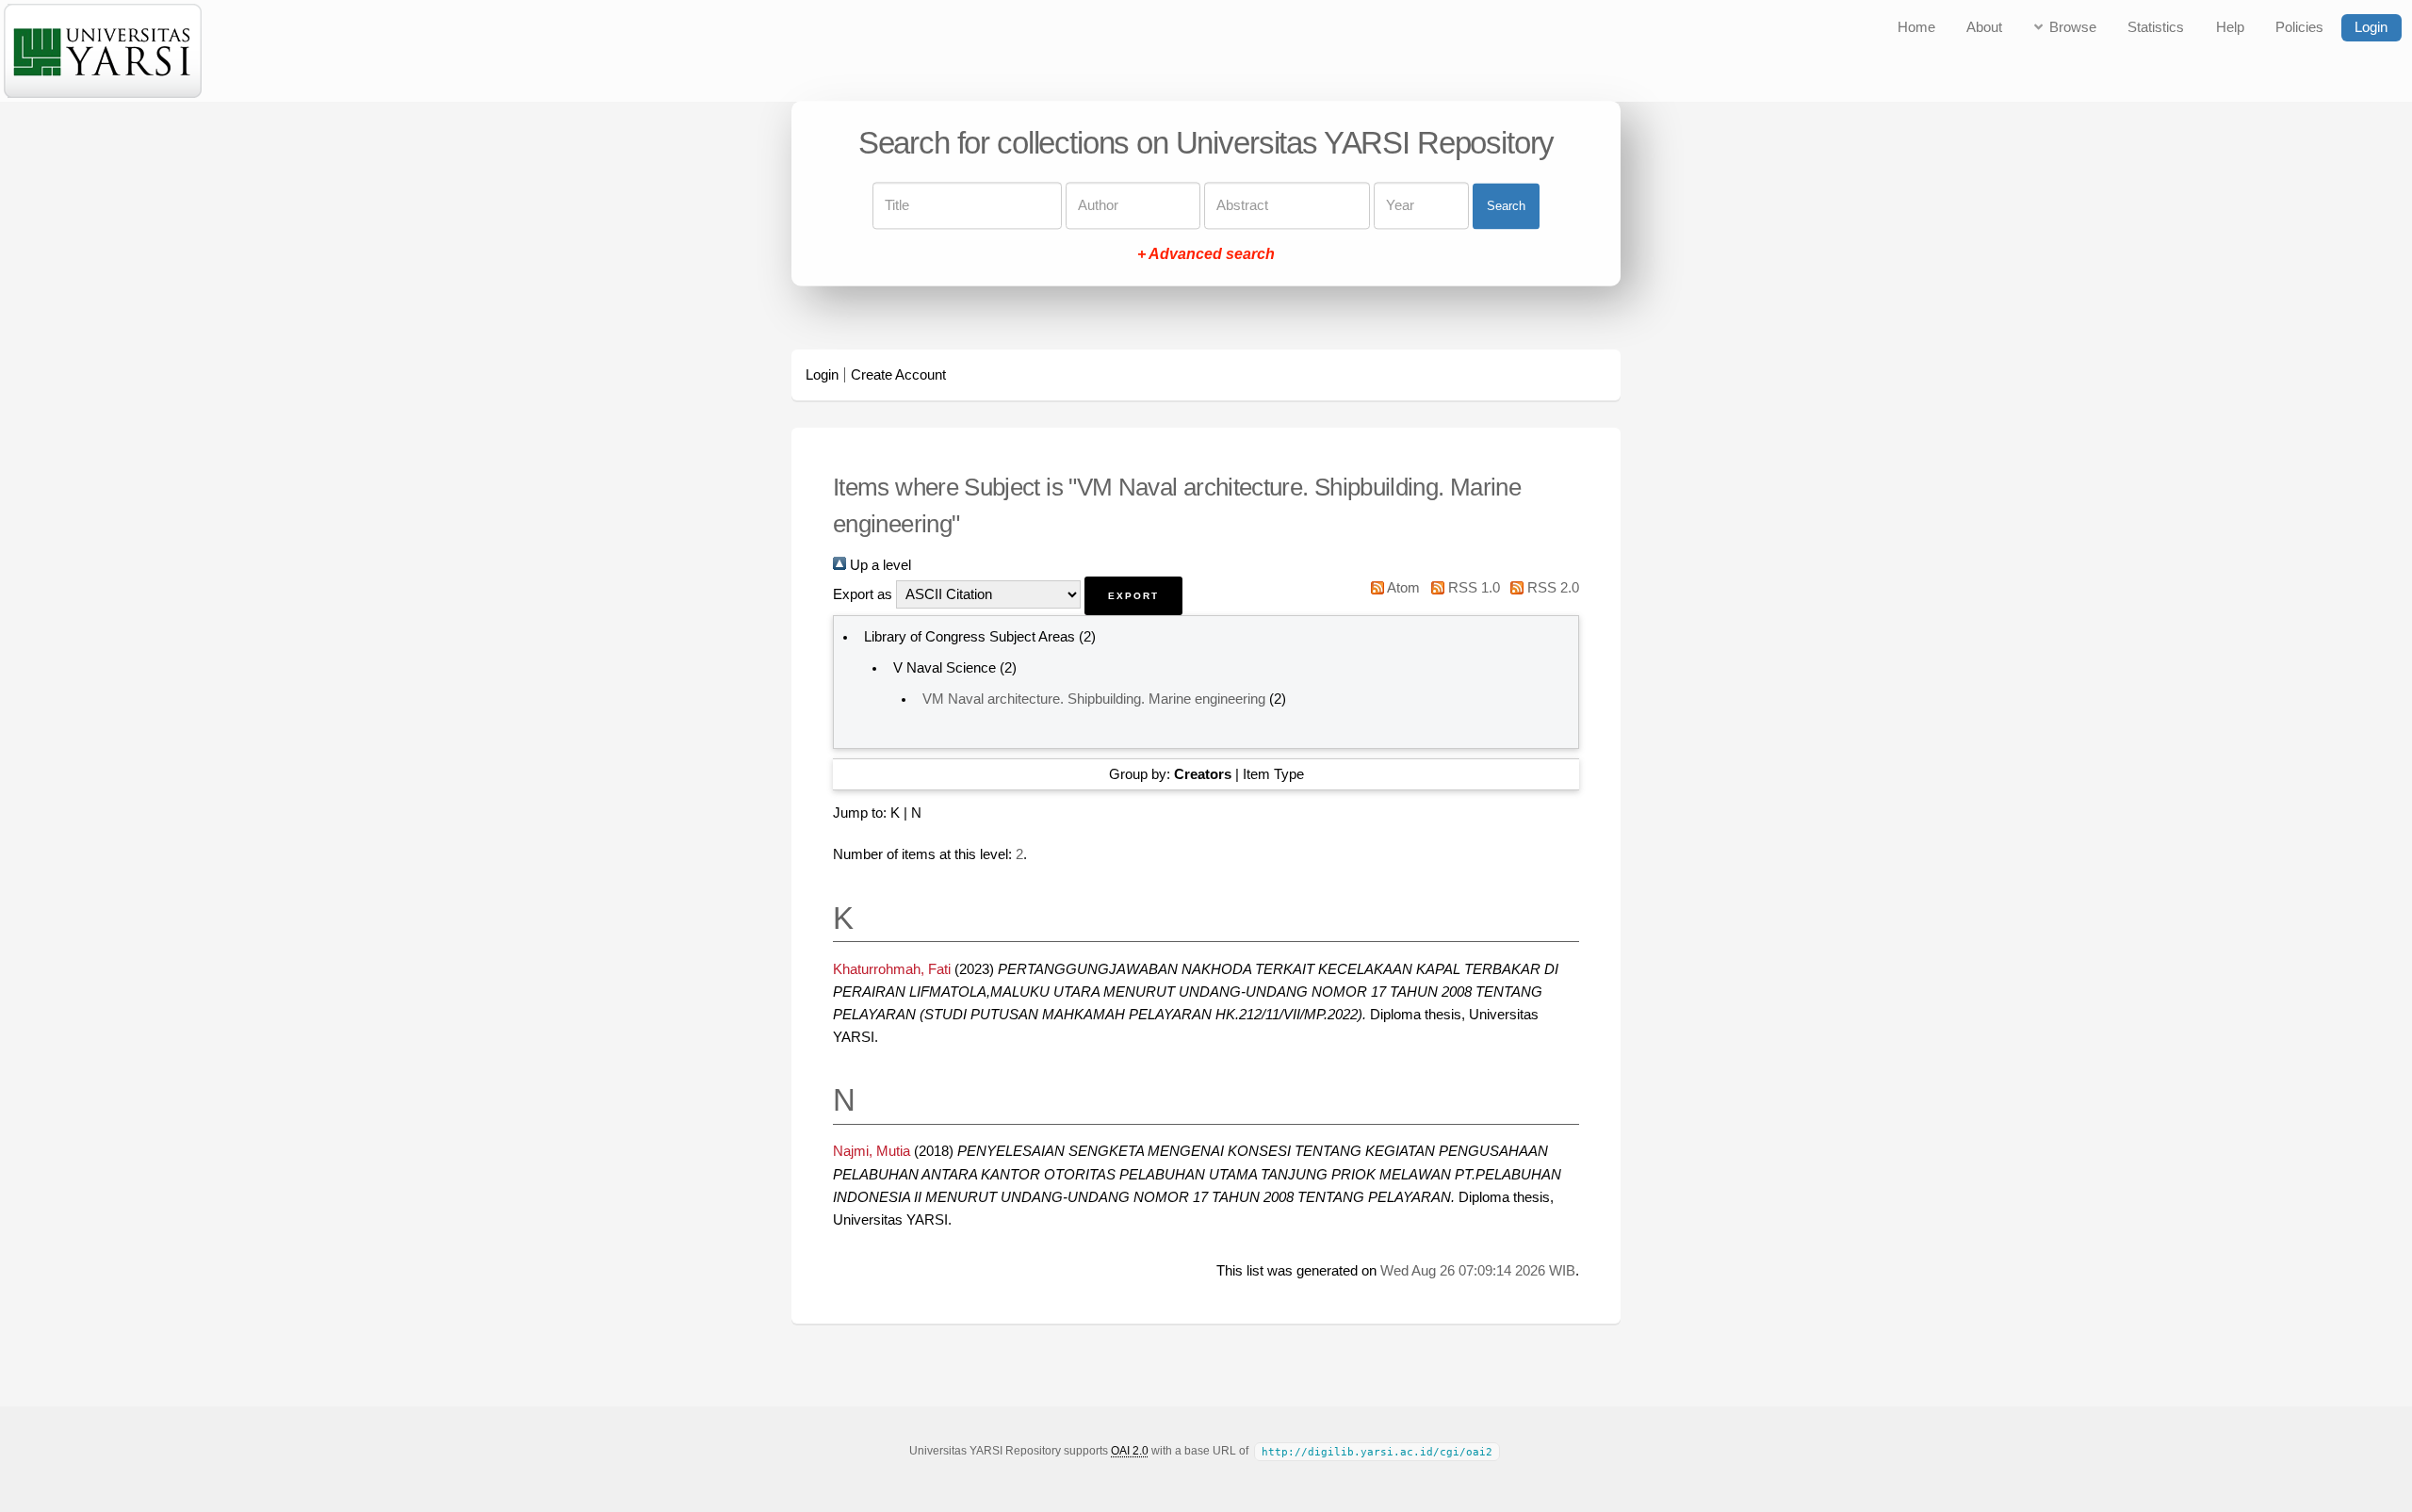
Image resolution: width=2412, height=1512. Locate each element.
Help (2230, 27)
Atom (1402, 588)
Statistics (2156, 27)
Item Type (1273, 774)
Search (1506, 206)
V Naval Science (945, 668)
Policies (2299, 27)
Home (1916, 27)
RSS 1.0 (1472, 588)
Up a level (879, 565)
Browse (2073, 27)
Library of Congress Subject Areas (970, 637)
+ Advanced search (1206, 255)
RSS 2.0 (1551, 588)
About (1984, 27)
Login (2371, 27)
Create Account (898, 375)
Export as (863, 594)
